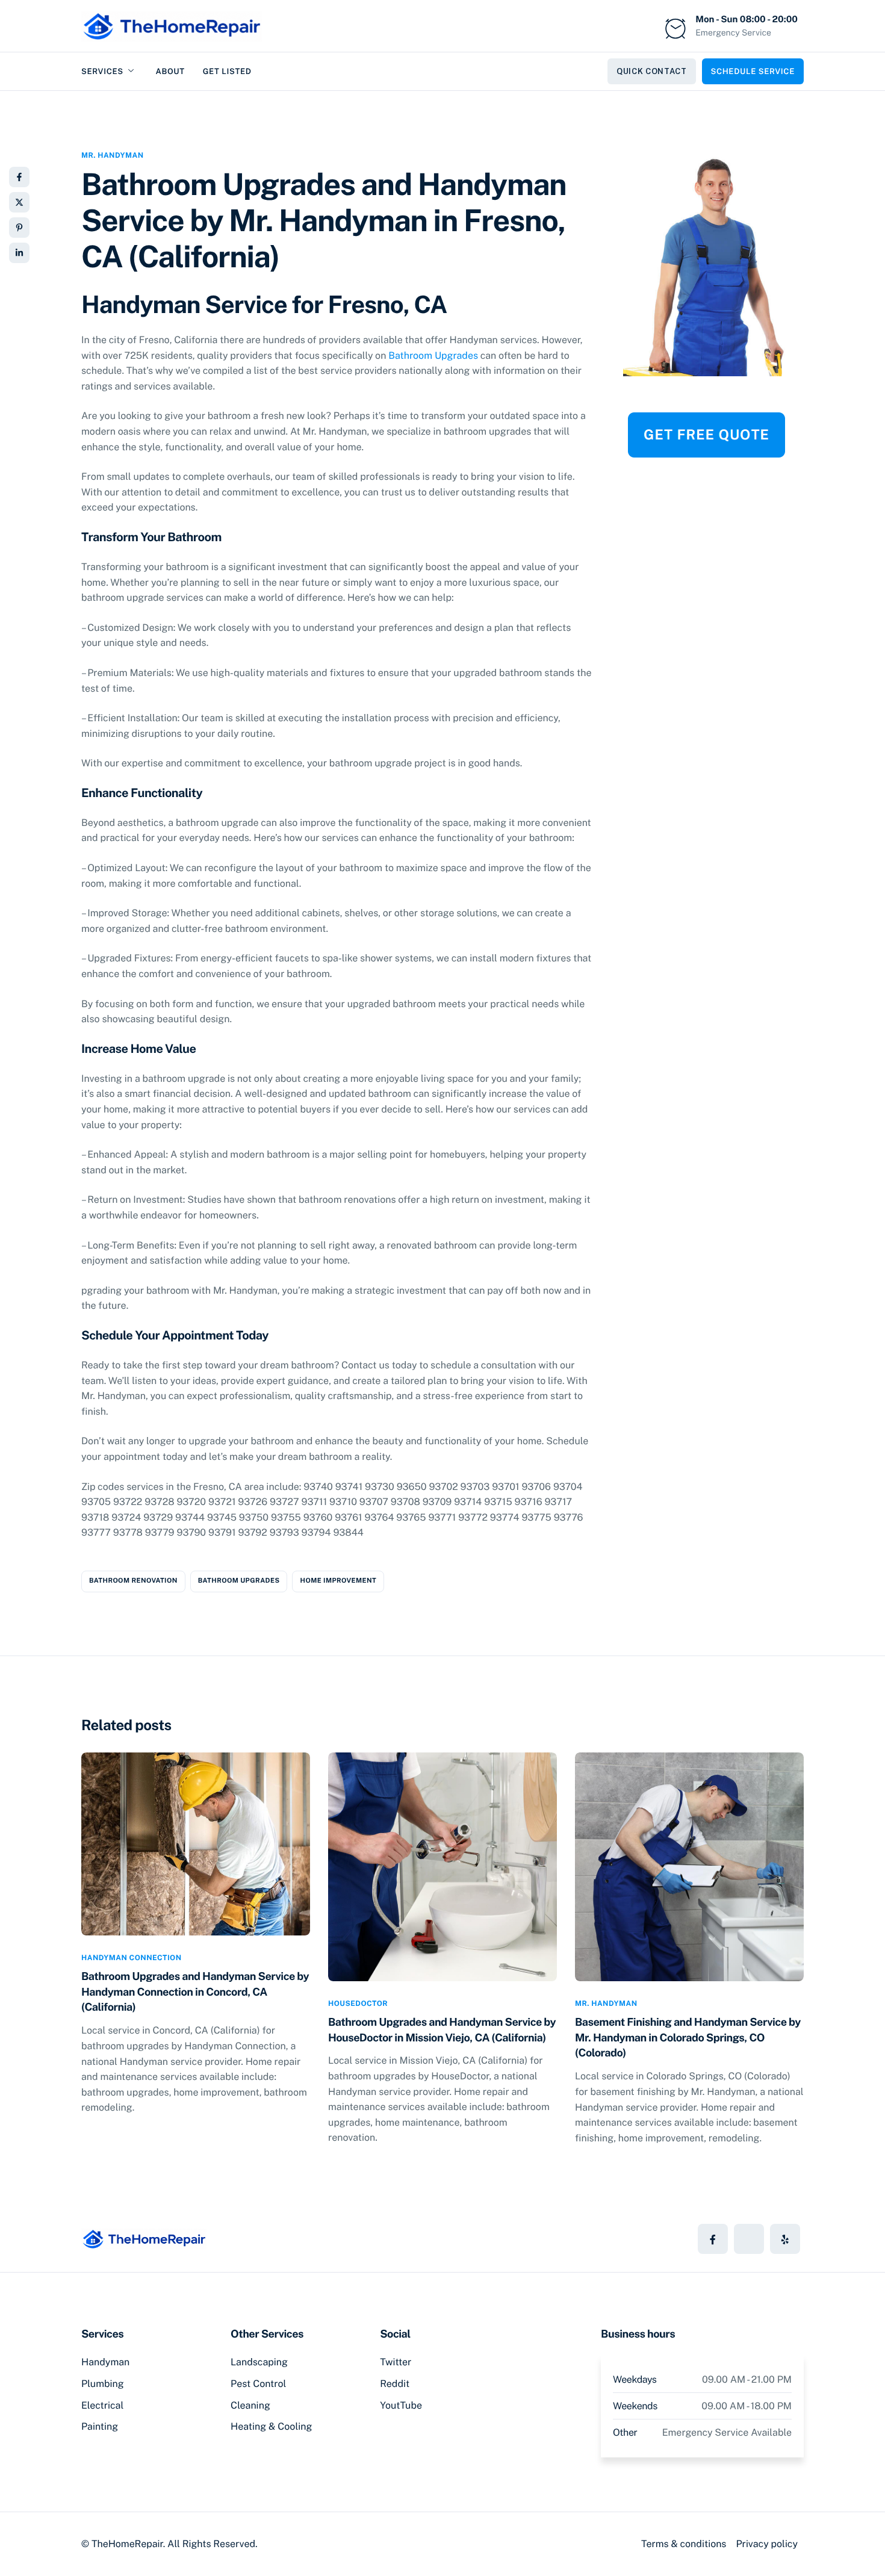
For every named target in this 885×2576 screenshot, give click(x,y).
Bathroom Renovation (133, 1581)
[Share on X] (19, 202)
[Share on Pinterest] (19, 228)
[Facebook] (713, 2239)
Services (102, 71)
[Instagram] (785, 2239)
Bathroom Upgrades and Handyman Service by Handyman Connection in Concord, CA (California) (195, 1992)
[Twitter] (749, 2239)
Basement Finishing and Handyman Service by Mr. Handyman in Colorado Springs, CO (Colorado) (688, 2038)
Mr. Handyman (113, 155)
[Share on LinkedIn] (19, 253)
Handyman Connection (132, 1958)
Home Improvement (338, 1581)
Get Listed (227, 71)
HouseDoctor (358, 2003)
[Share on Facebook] (19, 177)
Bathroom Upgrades (433, 355)
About (170, 71)
